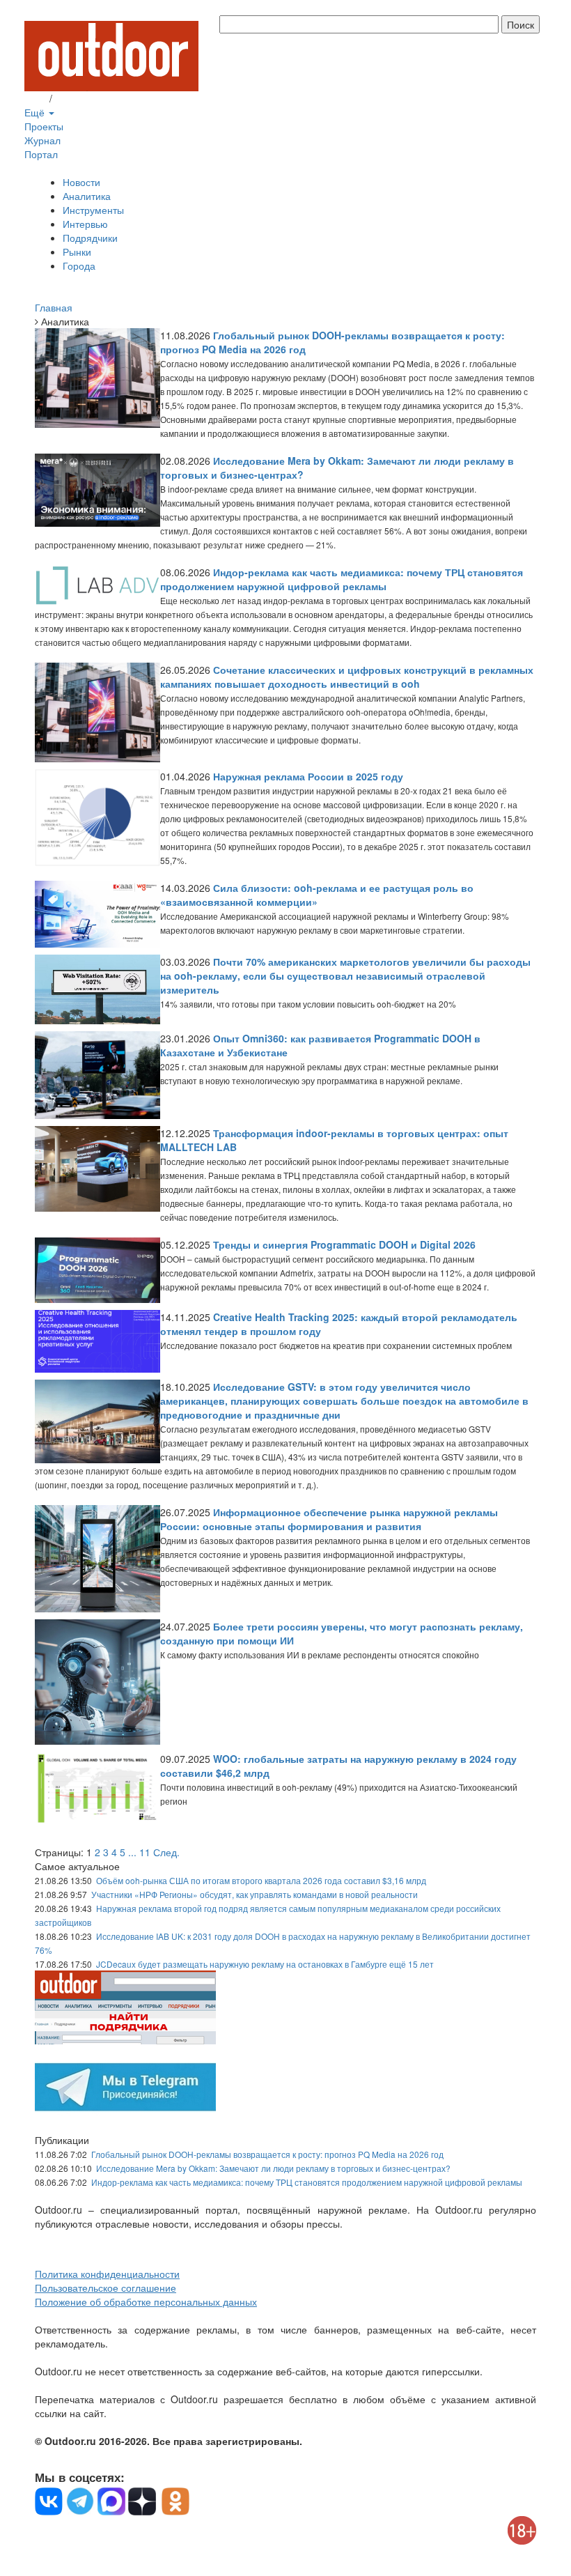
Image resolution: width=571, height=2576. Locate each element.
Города (79, 265)
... (132, 1852)
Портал (41, 154)
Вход (36, 98)
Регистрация (84, 98)
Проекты (44, 126)
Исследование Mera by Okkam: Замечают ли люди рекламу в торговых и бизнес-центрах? (273, 2168)
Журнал (42, 140)
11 (145, 1852)
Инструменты (93, 210)
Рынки (77, 252)
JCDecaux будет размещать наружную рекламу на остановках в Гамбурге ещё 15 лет (265, 1964)
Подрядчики (90, 238)
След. (166, 1852)
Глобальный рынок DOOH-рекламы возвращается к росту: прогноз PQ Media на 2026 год (267, 2154)
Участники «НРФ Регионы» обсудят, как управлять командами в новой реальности (255, 1894)
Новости (81, 182)
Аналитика (87, 196)
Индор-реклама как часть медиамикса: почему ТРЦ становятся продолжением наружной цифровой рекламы (307, 2182)
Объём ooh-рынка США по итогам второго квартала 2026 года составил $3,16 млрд (261, 1880)
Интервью (85, 224)
